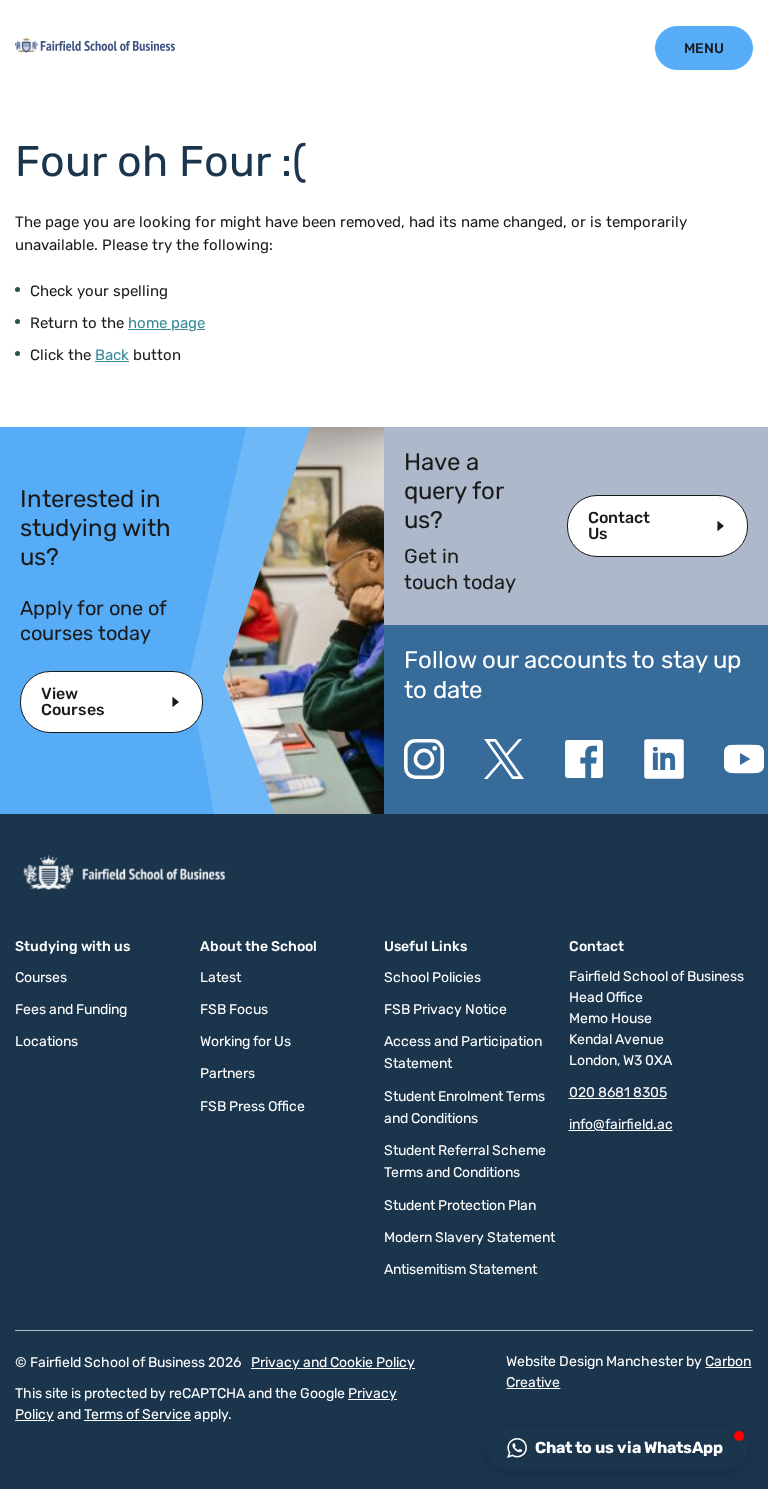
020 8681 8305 (618, 1092)
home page (166, 323)
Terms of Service (137, 1414)
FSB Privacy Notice (445, 1009)
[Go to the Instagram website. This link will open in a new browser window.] (424, 759)
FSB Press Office (252, 1106)
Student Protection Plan (460, 1205)
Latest (220, 977)
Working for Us (245, 1041)
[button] (617, 1448)
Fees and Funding (71, 1009)
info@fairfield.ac (621, 1124)
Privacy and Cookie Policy (333, 1362)
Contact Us (619, 525)
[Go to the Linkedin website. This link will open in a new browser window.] (664, 759)
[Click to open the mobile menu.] (704, 48)
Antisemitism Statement (460, 1269)
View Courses (73, 701)
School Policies (432, 977)
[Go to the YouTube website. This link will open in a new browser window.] (744, 759)
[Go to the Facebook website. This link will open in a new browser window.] (584, 759)
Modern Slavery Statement (469, 1237)
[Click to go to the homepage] (95, 48)
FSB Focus (234, 1009)
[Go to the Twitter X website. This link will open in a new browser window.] (504, 759)
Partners (227, 1073)
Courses (41, 977)
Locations (46, 1041)
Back (112, 355)
